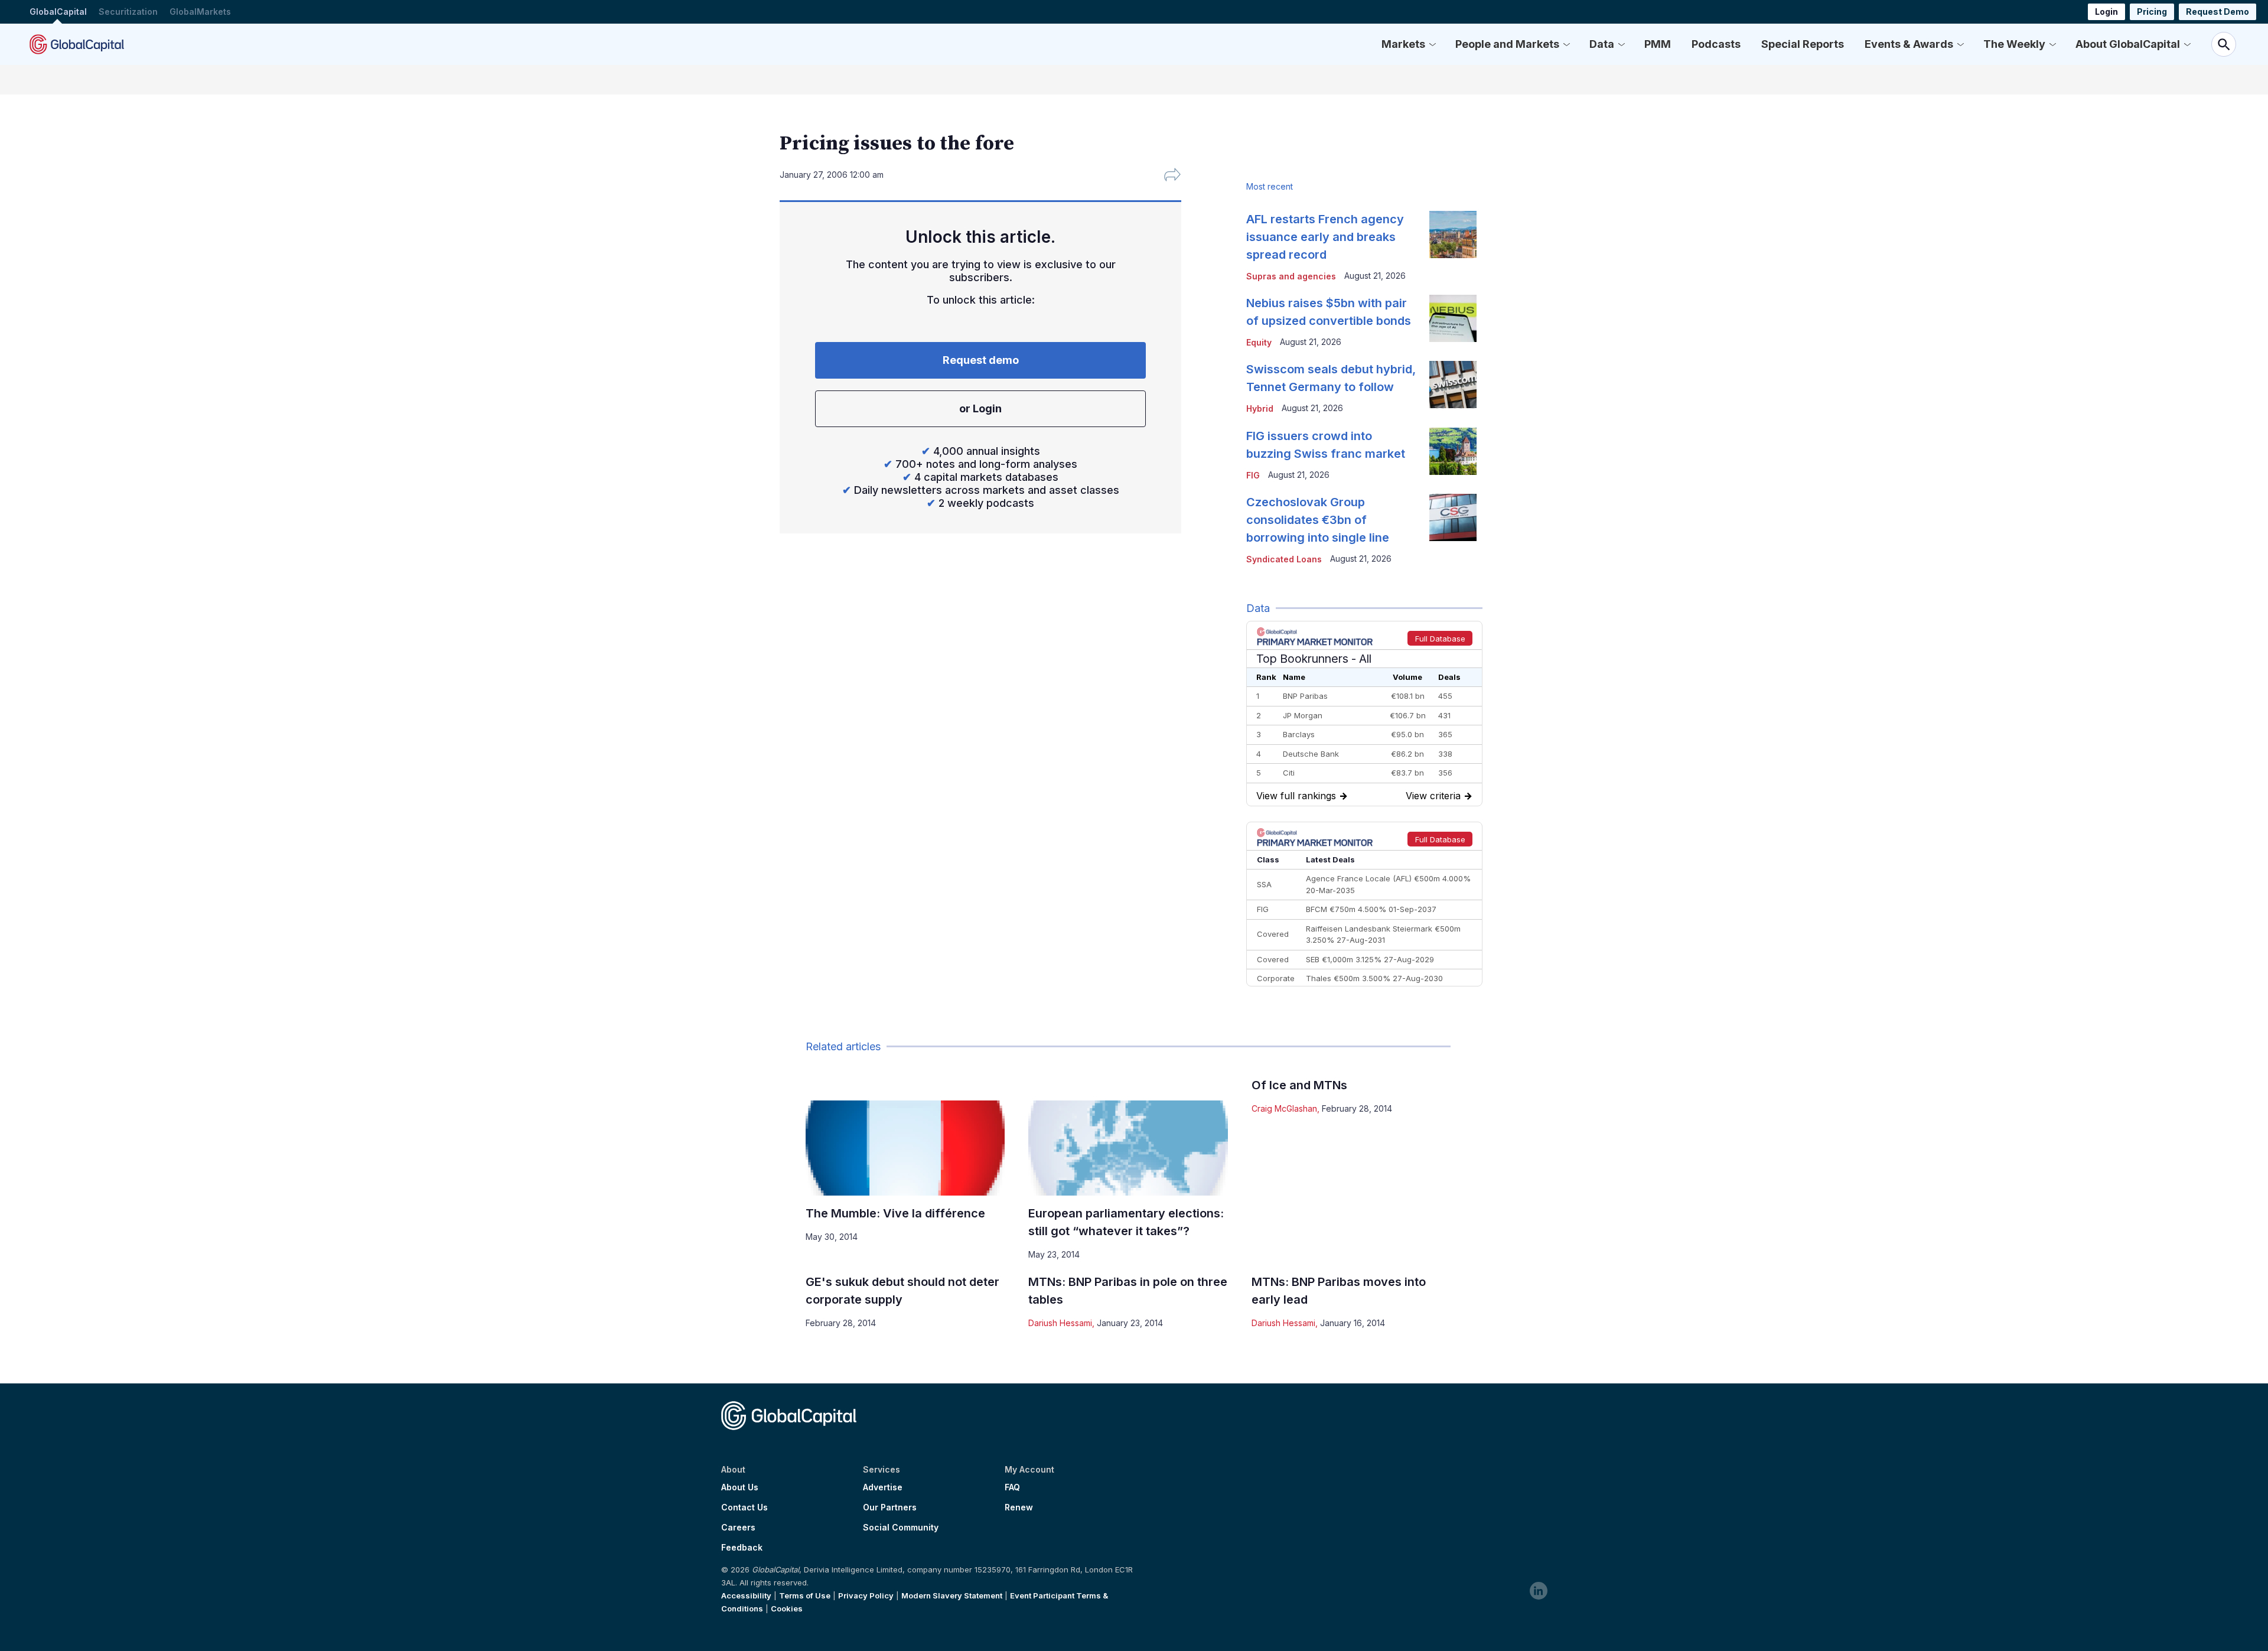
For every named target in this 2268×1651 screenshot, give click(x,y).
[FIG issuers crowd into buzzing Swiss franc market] (1453, 451)
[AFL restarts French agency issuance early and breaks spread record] (1453, 235)
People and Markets (1507, 44)
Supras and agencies (1291, 276)
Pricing (2152, 12)
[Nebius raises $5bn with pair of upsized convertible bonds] (1453, 318)
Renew (1019, 1507)
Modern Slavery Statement (952, 1595)
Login (2106, 12)
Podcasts (1716, 44)
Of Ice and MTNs (1299, 1085)
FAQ (1012, 1487)
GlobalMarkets (200, 12)
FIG (1253, 475)
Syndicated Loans (1284, 559)
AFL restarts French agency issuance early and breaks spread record (1325, 237)
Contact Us (744, 1507)
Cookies (787, 1608)
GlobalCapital (58, 12)
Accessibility (746, 1595)
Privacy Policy (866, 1595)
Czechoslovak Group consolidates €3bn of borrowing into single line (1318, 520)
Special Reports (1803, 44)
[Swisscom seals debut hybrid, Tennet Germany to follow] (1453, 385)
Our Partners (890, 1507)
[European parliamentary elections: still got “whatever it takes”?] (1128, 1148)
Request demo (981, 360)
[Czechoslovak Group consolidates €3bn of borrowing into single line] (1453, 517)
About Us (740, 1487)
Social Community (901, 1528)
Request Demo (2218, 12)
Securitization (128, 12)
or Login (980, 408)
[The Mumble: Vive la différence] (905, 1148)
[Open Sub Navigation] (1432, 44)
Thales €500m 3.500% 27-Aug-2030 (1374, 978)
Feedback (742, 1548)
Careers (738, 1528)
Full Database (1440, 639)
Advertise (883, 1487)
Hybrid (1260, 408)
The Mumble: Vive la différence (895, 1213)
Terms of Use (805, 1595)
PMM (1658, 44)
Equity (1259, 342)
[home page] (77, 44)
